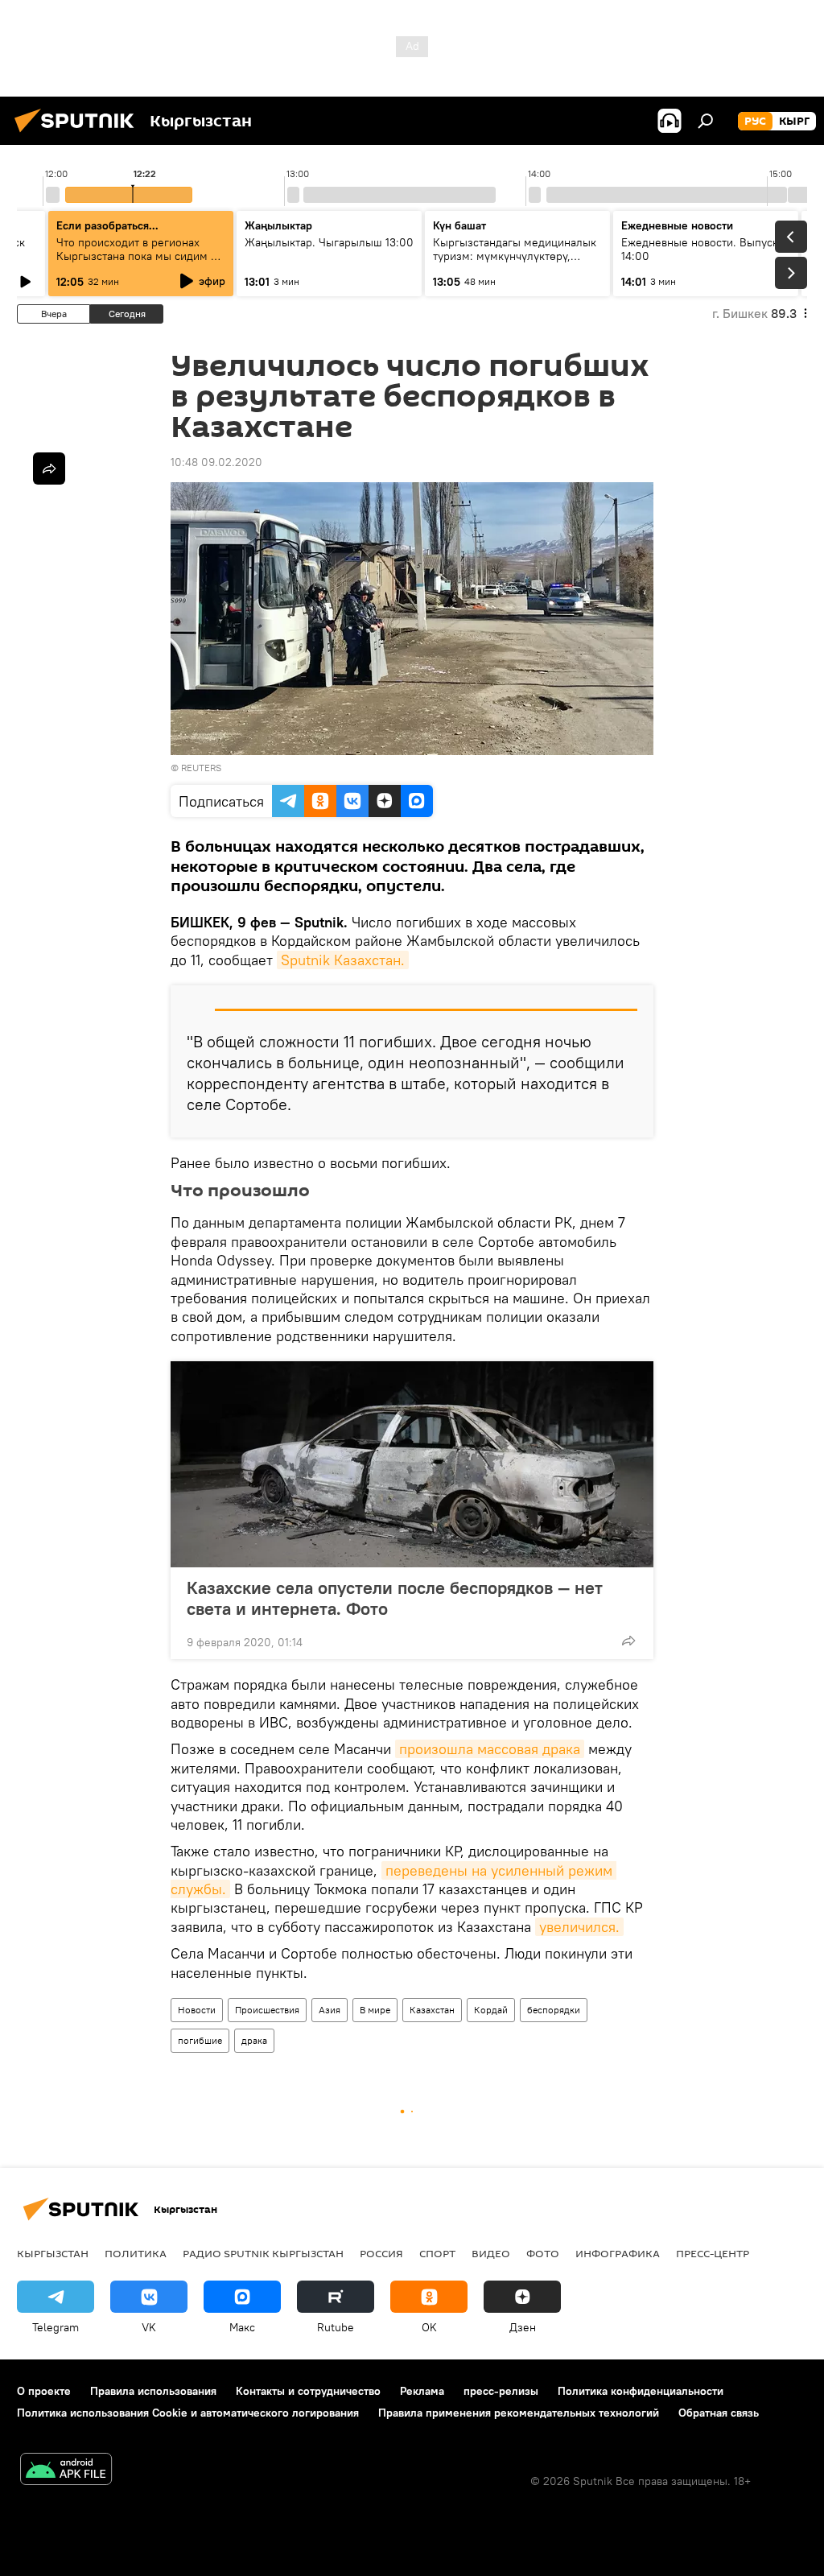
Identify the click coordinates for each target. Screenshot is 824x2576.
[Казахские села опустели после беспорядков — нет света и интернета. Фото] (412, 1464)
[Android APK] (66, 2471)
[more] (628, 1641)
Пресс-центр (713, 2253)
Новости (197, 2010)
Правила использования (153, 2391)
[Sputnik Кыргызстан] (79, 134)
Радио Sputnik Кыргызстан (263, 2253)
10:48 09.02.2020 (216, 462)
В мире (375, 2010)
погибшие (200, 2040)
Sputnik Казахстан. (343, 960)
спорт (437, 2253)
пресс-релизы (501, 2391)
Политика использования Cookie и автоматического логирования (188, 2413)
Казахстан (432, 2010)
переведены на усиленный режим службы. (393, 1880)
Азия (330, 2010)
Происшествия (267, 2010)
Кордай (491, 2010)
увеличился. (579, 1927)
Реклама (422, 2391)
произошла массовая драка (490, 1749)
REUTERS (201, 768)
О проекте (44, 2391)
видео (491, 2253)
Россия (381, 2253)
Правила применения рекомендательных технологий (519, 2413)
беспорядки (554, 2010)
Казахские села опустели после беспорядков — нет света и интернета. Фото (395, 1598)
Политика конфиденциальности (641, 2391)
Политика (136, 2253)
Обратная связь (719, 2413)
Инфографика (618, 2253)
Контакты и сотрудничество (308, 2391)
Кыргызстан (53, 2253)
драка (254, 2040)
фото (543, 2253)
